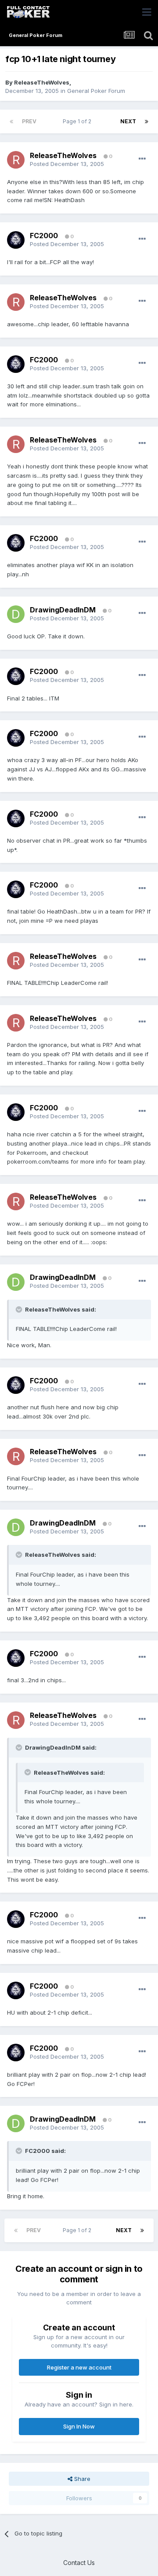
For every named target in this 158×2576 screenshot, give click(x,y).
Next (128, 121)
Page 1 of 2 (78, 121)
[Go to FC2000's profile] (16, 240)
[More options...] (142, 159)
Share (81, 2479)
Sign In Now (79, 2426)
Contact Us (79, 2563)
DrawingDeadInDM (63, 610)
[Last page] (147, 122)
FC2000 (44, 236)
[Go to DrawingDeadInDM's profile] (16, 614)
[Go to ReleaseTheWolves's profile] (16, 160)
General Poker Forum (96, 91)
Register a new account (79, 2367)
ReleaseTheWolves (42, 82)
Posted (67, 164)
